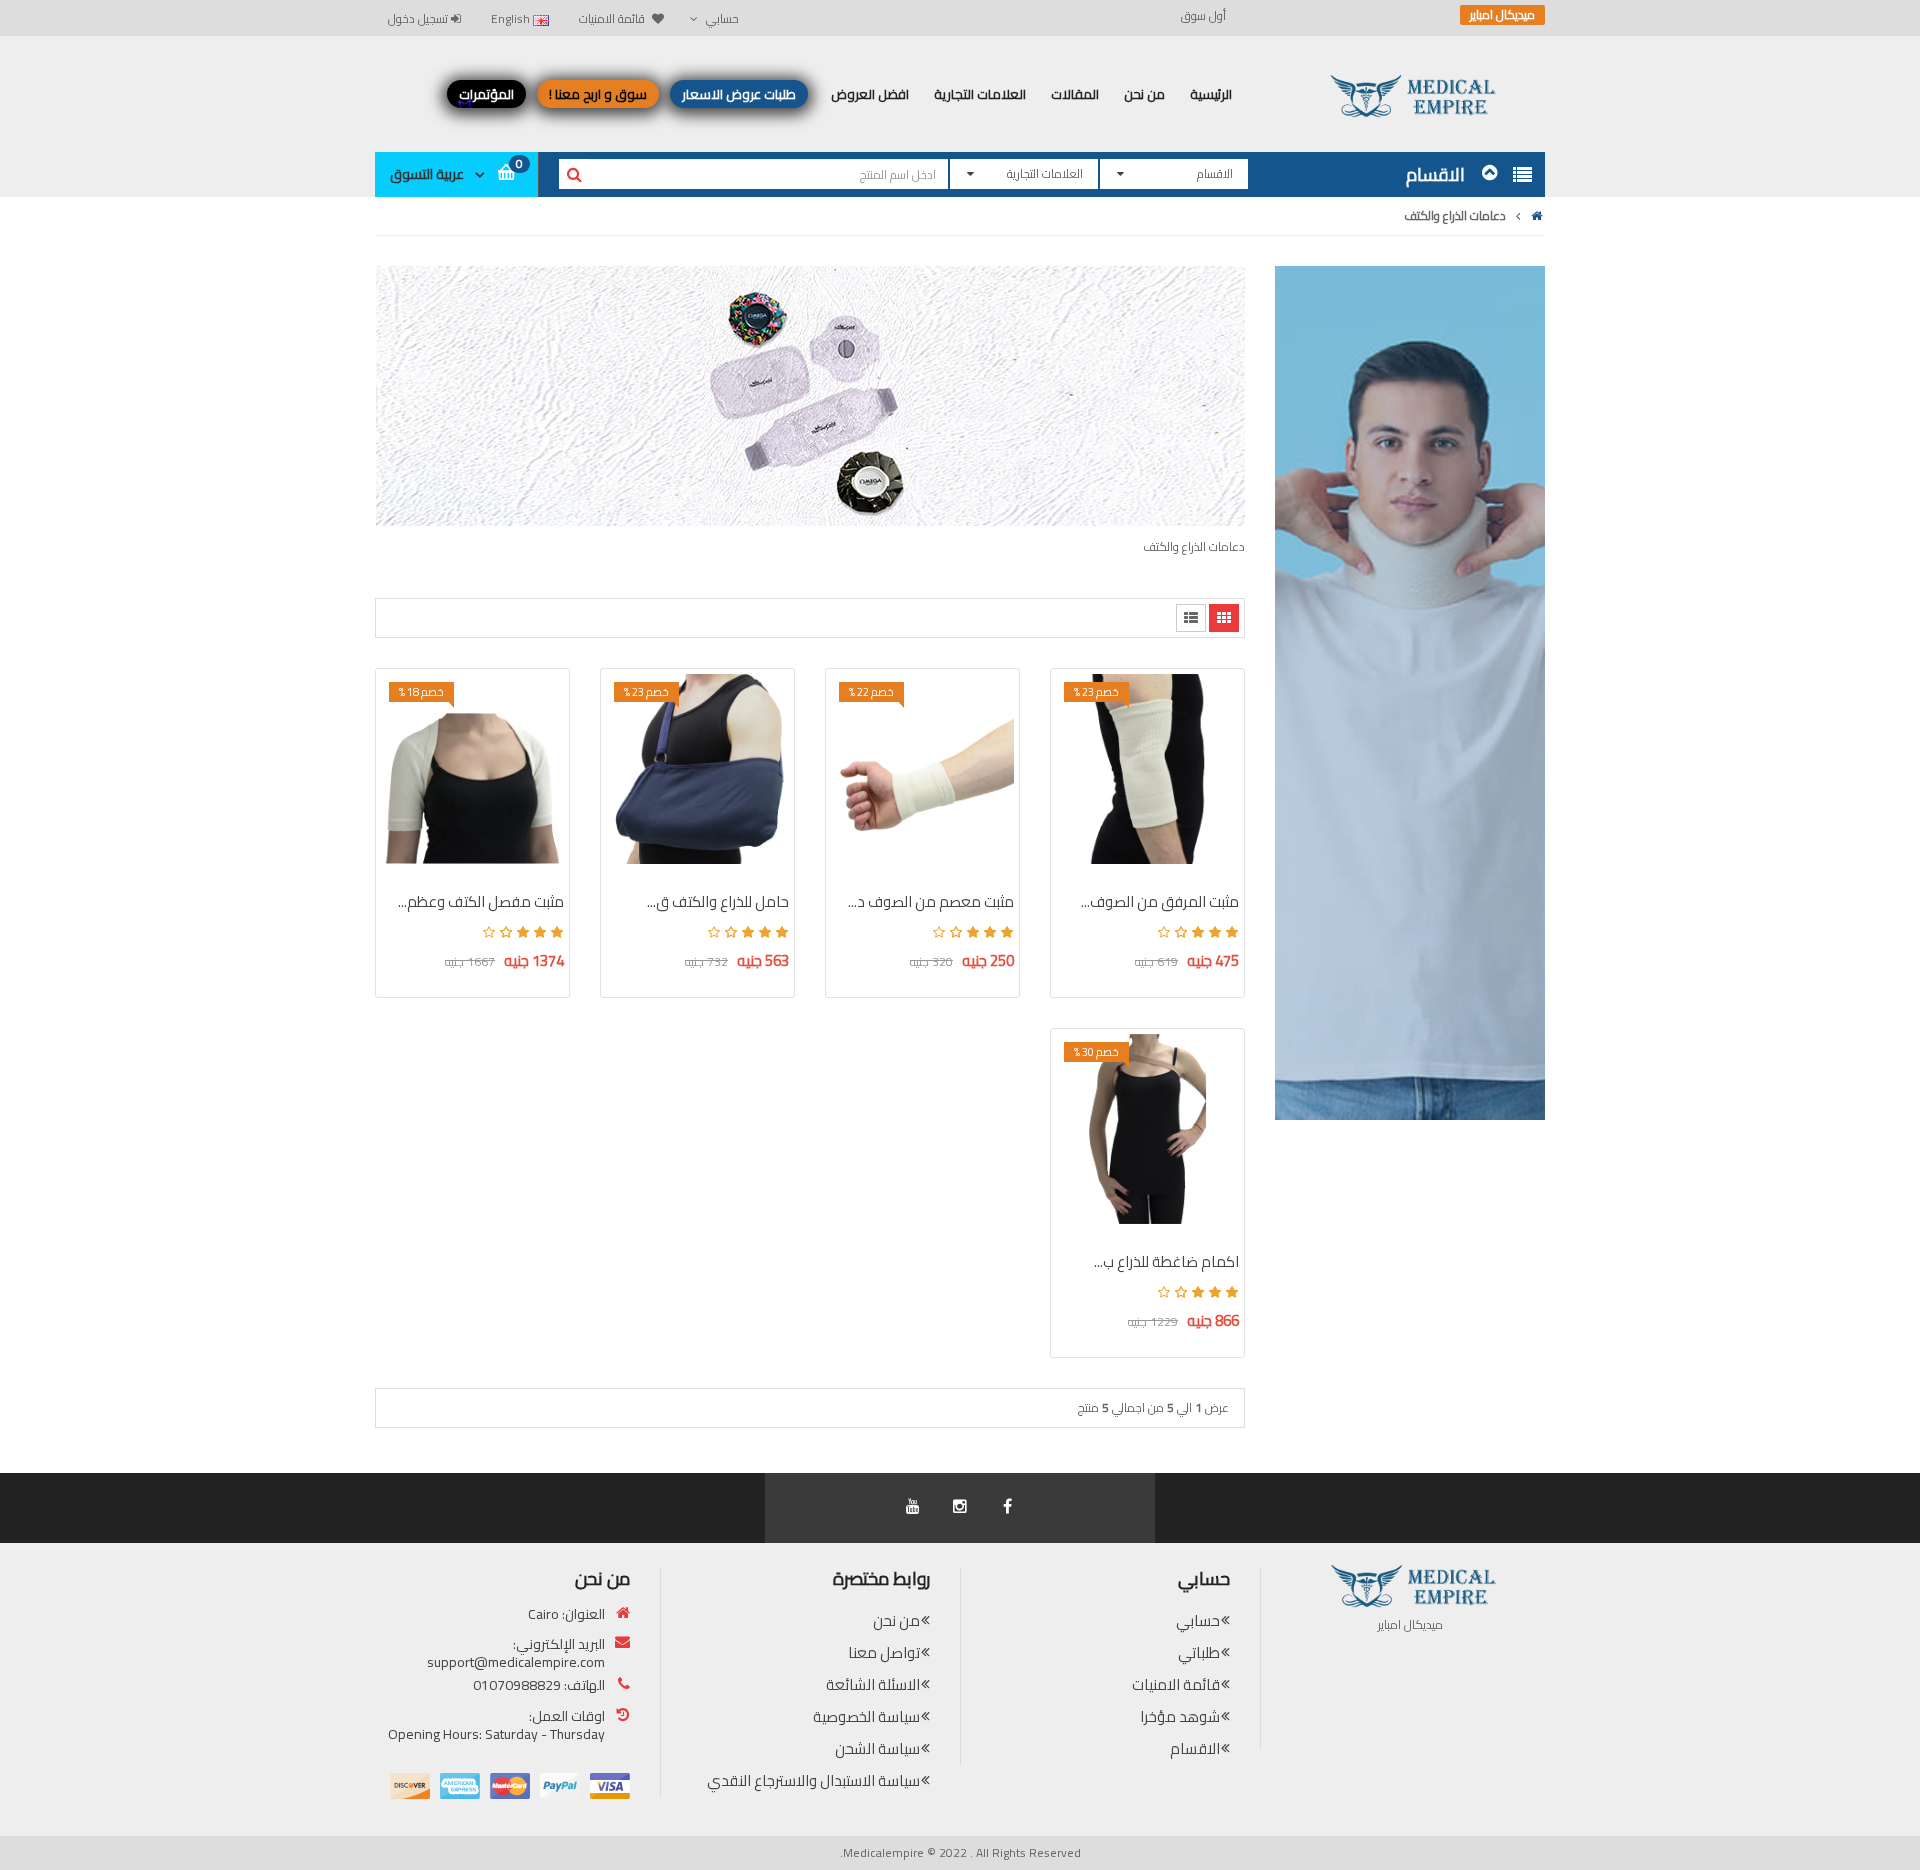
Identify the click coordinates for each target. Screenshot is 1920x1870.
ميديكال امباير (1502, 15)
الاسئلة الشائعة (873, 1684)
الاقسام (1195, 1748)
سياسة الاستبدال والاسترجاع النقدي (813, 1780)
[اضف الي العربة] (1078, 724)
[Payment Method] (610, 1786)
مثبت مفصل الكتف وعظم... (481, 901)
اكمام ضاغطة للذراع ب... (1166, 1261)
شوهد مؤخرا (1180, 1716)
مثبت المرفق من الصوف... (1160, 901)
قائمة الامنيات (1176, 1684)
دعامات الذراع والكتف (1455, 215)
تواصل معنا (884, 1652)
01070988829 (517, 1685)
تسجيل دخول (419, 18)
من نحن (896, 1620)
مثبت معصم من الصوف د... (931, 901)
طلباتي (1199, 1652)
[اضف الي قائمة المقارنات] (1078, 794)
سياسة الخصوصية (866, 1716)
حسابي (1198, 1620)
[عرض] (1078, 829)
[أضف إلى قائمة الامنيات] (1078, 759)
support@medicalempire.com (516, 1662)
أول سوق (1203, 16)
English (512, 18)
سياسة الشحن (877, 1748)
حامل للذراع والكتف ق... (718, 901)
